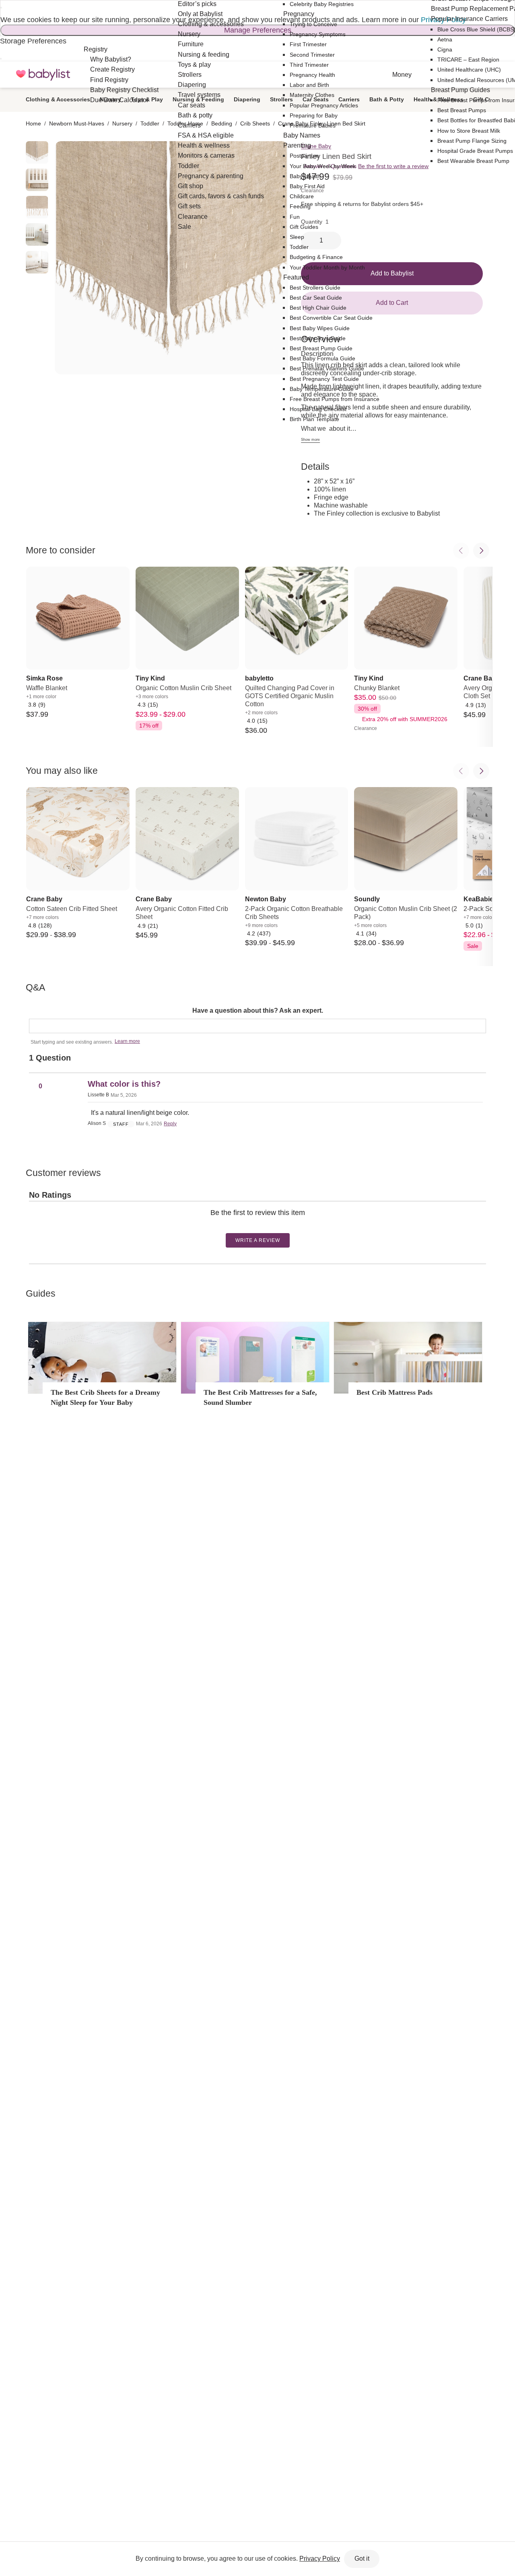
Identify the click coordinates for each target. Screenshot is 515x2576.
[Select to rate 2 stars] (254, 1225)
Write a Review (258, 1240)
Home (33, 123)
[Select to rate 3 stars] (257, 1225)
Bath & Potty (387, 99)
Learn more (127, 1041)
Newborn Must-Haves (77, 123)
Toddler (150, 123)
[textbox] (257, 1026)
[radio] (37, 152)
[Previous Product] (461, 551)
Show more (310, 440)
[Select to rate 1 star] (251, 1225)
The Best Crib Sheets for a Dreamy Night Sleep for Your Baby (105, 1397)
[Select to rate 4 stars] (260, 1225)
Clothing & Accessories (58, 99)
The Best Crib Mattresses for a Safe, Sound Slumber (260, 1397)
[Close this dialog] (1, 8)
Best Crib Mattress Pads (394, 1392)
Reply (170, 1124)
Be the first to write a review (393, 166)
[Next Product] (481, 551)
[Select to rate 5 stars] (264, 1225)
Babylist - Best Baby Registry (43, 75)
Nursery (122, 123)
